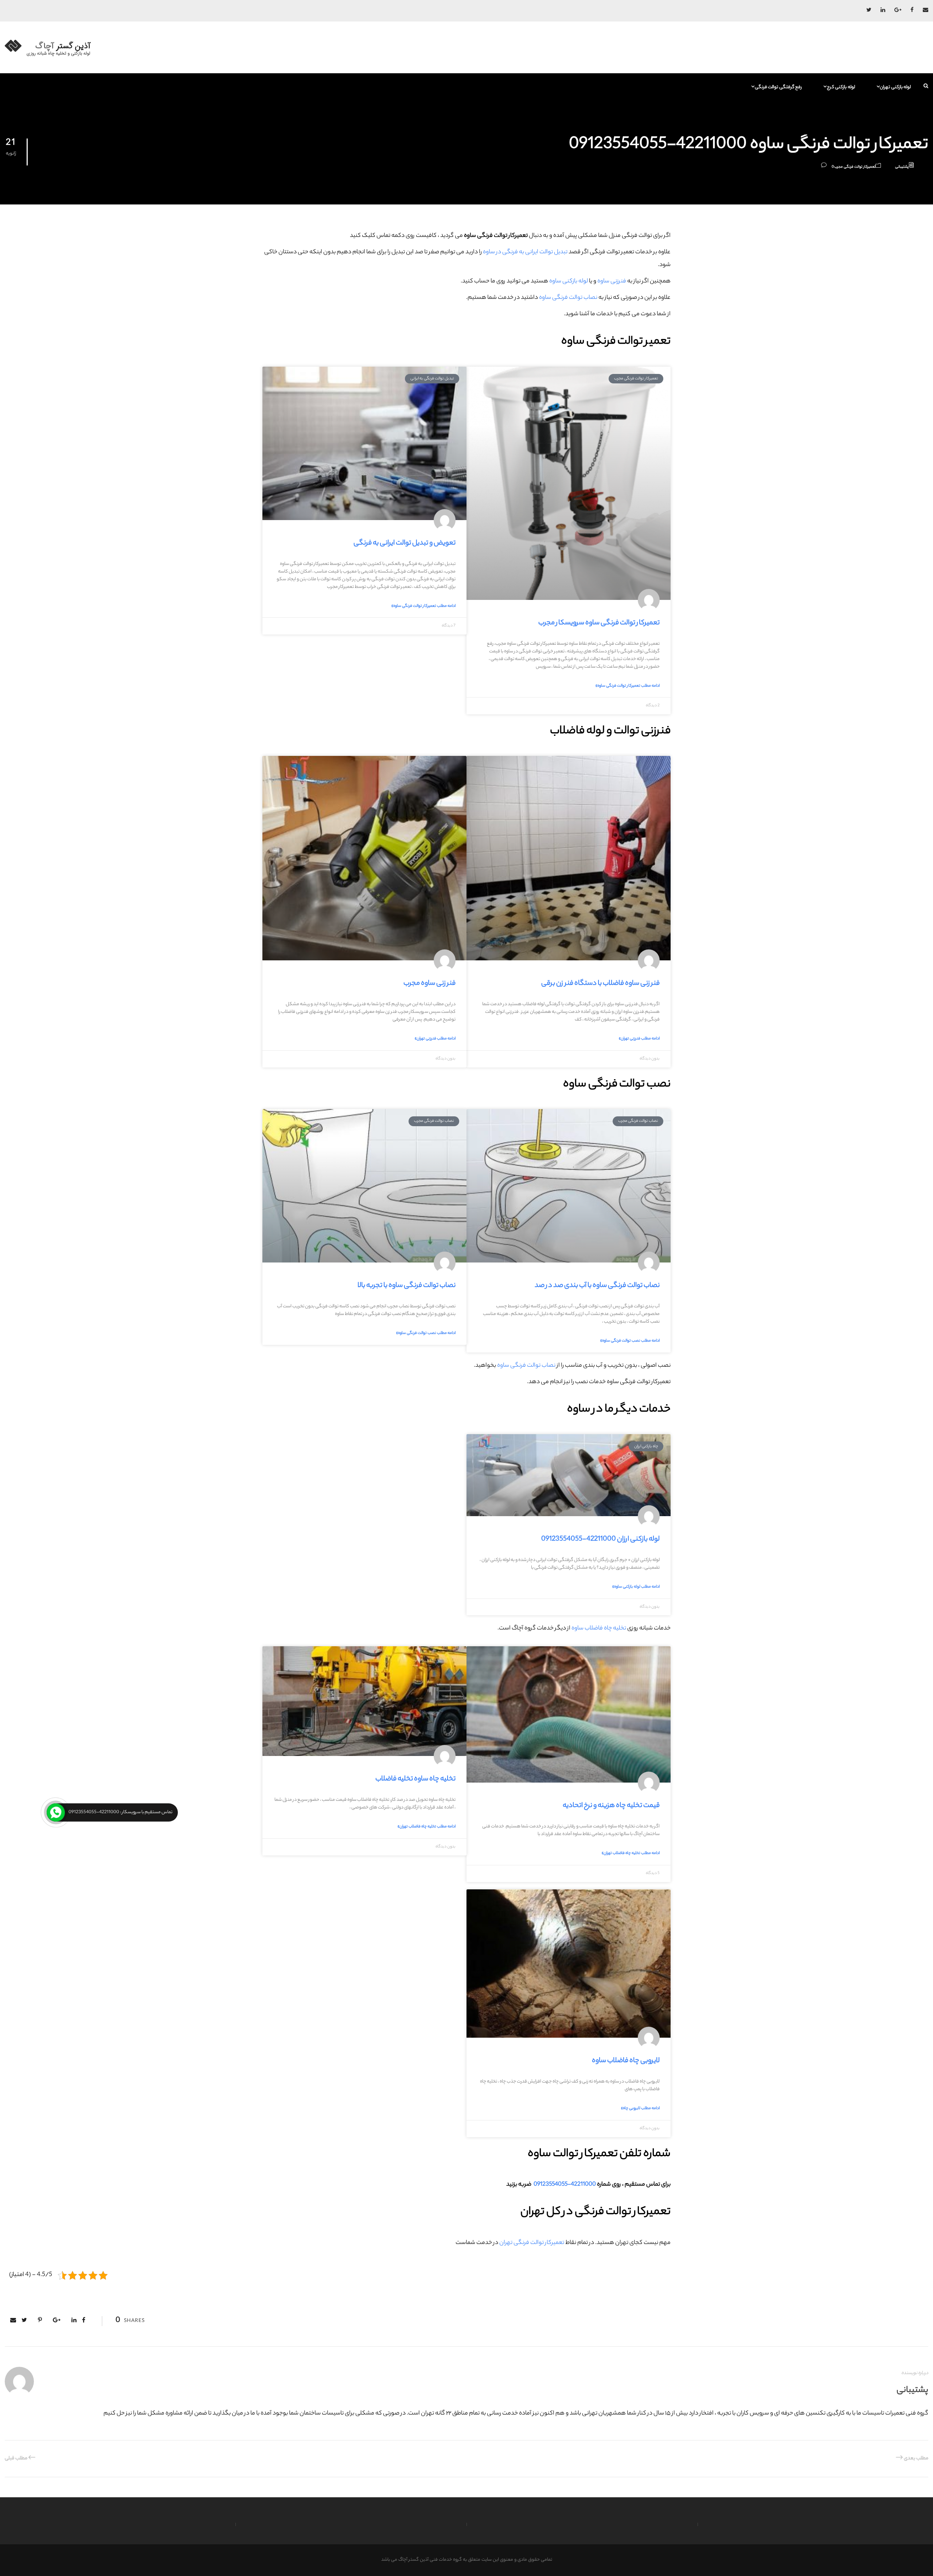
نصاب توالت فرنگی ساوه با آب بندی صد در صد (597, 1286)
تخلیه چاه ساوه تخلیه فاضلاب (415, 1779)
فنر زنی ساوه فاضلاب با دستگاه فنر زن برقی (600, 984)
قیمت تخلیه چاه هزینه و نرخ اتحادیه (611, 1806)
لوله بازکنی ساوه (569, 282)
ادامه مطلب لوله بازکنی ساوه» (636, 1587)
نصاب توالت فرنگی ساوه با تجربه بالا (407, 1286)
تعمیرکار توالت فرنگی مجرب (855, 167)
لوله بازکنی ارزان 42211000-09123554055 (600, 1539)
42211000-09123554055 (564, 2185)
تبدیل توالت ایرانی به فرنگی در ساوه (525, 252)
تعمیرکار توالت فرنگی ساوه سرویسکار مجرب (599, 623)
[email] (926, 11)
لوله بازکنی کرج (841, 87)
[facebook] (912, 11)
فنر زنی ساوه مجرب (430, 984)
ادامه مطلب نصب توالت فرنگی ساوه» (630, 1341)
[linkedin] (883, 11)
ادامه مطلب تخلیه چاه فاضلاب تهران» (631, 1853)
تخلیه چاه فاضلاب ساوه (599, 1629)
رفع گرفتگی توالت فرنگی (778, 87)
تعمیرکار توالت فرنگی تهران (532, 2243)
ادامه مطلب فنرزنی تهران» (639, 1039)
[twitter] (869, 11)
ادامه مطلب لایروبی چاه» (640, 2108)
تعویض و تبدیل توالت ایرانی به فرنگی (405, 543)
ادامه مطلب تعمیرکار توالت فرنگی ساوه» (628, 686)
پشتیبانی (902, 167)
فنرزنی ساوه (612, 282)
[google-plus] (898, 11)
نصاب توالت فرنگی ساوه (568, 298)
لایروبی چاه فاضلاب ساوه (626, 2061)
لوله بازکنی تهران (895, 87)
